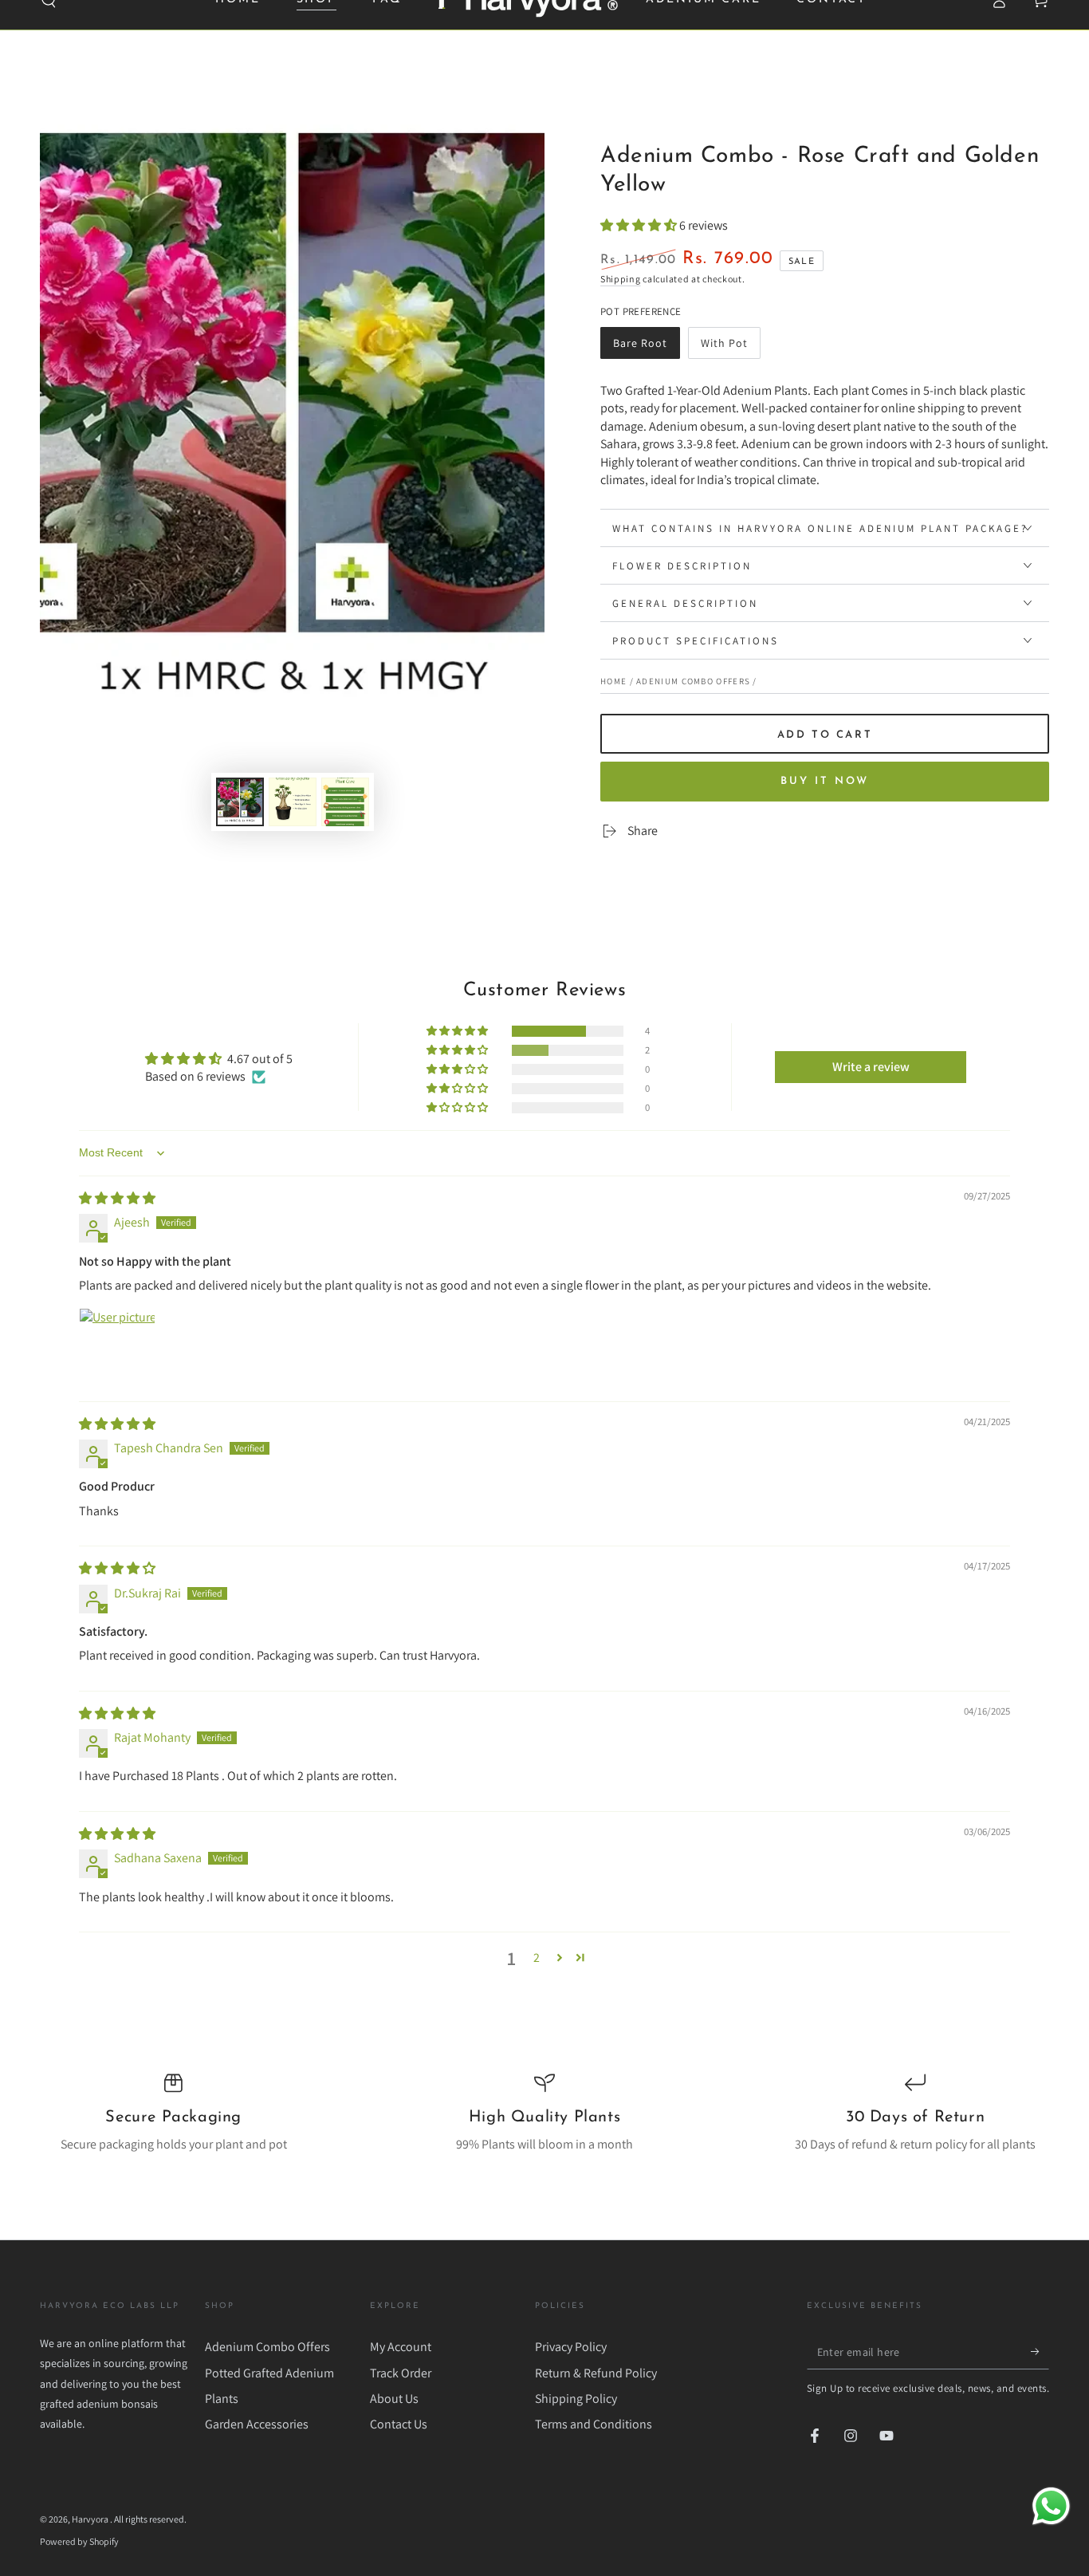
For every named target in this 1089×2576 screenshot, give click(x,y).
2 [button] (537, 1958)
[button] (640, 225)
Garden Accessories (257, 2424)
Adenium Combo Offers (693, 681)
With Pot (730, 347)
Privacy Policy (571, 2347)
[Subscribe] (1040, 2351)
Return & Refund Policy (596, 2373)
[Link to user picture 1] (117, 1346)
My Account (401, 2347)
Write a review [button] (871, 1067)
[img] (117, 1198)
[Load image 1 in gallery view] (240, 802)
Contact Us (399, 2424)
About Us (394, 2399)
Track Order (401, 2373)
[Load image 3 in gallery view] (345, 802)
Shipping (621, 279)
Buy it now (825, 781)
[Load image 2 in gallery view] (293, 802)
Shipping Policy (576, 2399)
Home (613, 681)
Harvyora (91, 2519)
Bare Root (644, 347)
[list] (544, 2113)
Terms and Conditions (594, 2424)
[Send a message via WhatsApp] (1051, 2506)
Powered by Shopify (79, 2541)
